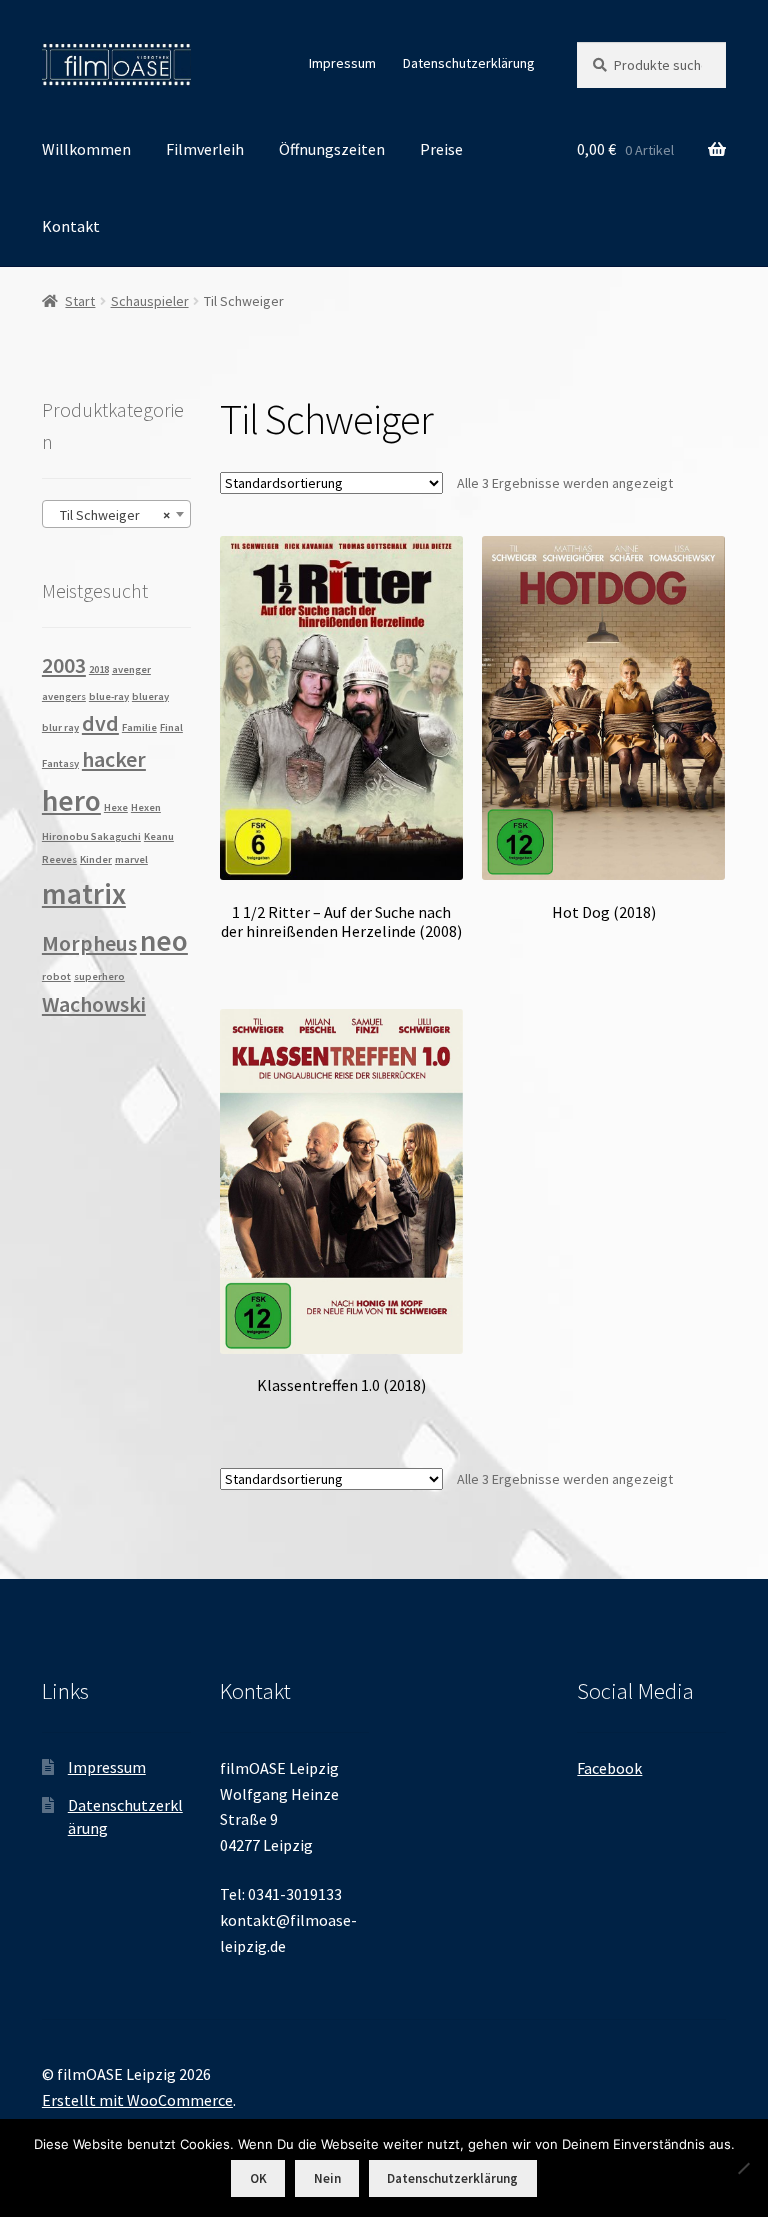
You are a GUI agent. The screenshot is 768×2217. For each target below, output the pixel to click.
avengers (64, 696)
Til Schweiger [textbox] (110, 515)
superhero (99, 976)
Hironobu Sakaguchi (91, 836)
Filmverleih (205, 149)
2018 (99, 669)
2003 (64, 665)
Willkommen (86, 149)
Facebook (609, 1768)
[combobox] (116, 514)
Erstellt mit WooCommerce (137, 2100)
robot (56, 976)
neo (164, 940)
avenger (131, 669)
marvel (131, 859)
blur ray (60, 727)
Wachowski (94, 1004)
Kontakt (71, 226)
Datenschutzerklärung (469, 63)
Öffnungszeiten (332, 149)
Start (80, 301)
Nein (327, 2178)
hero (71, 800)
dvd (100, 723)
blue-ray (109, 696)
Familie (139, 727)
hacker (114, 759)
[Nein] (743, 2168)
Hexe (116, 807)
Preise (441, 149)
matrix (84, 893)
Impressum (342, 63)
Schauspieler (150, 301)
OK (258, 2178)
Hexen (146, 807)
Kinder (96, 859)
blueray (150, 696)
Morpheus (89, 943)
